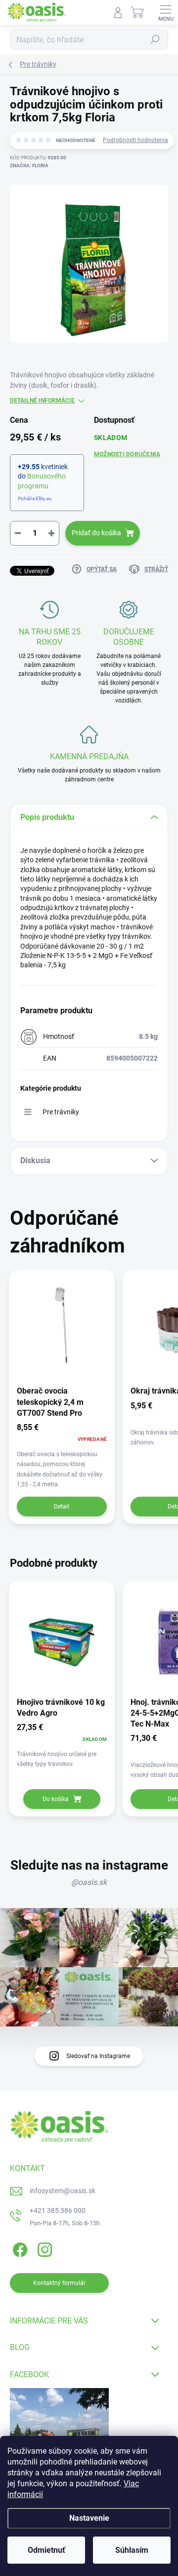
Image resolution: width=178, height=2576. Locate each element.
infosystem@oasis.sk (63, 2191)
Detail (62, 1507)
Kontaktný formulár (59, 2283)
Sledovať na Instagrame (98, 2056)
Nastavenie (89, 2518)
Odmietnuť (46, 2550)
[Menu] (166, 12)
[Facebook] (19, 2248)
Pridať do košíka (96, 533)
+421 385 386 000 (58, 2210)
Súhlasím (132, 2550)
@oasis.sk (89, 1882)
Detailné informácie (42, 401)
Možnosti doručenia (127, 454)
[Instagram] (43, 2248)
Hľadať (155, 39)
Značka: (29, 166)
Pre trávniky (61, 1112)
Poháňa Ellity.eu (35, 498)
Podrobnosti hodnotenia (135, 140)
